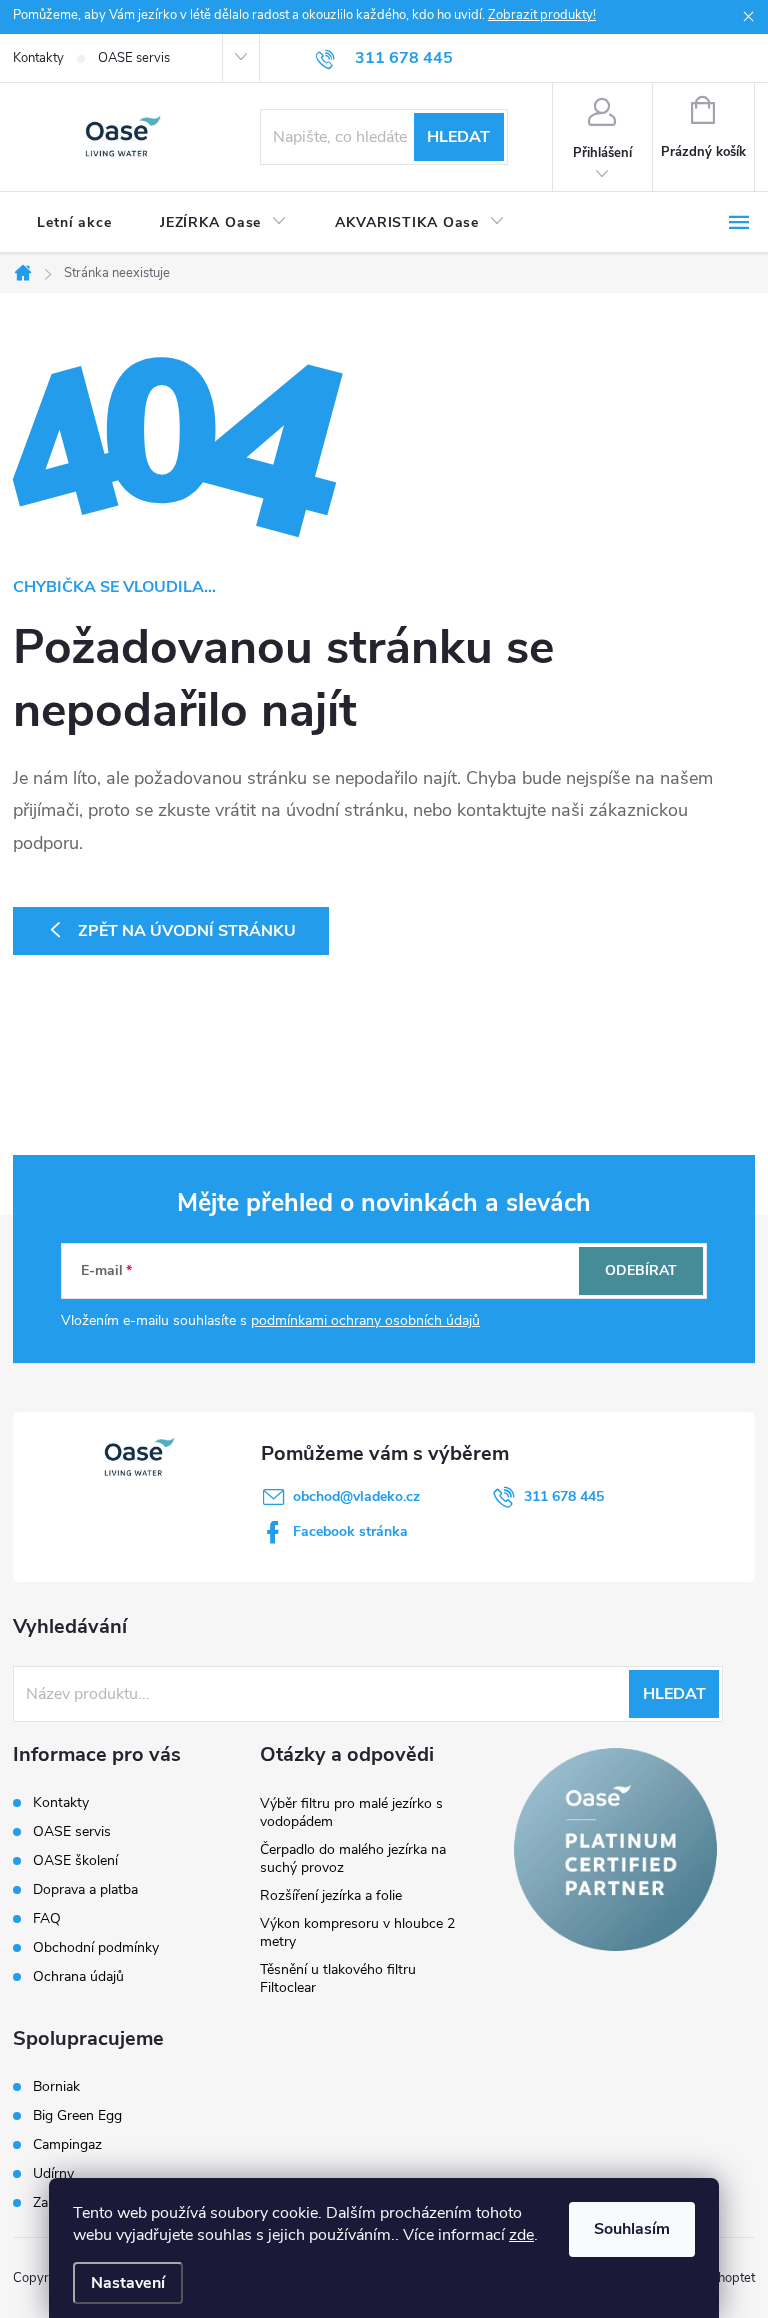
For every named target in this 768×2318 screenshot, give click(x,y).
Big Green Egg (77, 2116)
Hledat (458, 137)
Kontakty (38, 58)
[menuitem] (74, 223)
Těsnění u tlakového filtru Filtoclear (338, 1978)
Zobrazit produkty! (542, 15)
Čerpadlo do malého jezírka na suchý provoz (353, 1858)
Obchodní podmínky (96, 1947)
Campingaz (67, 2145)
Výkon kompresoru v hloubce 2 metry (357, 1932)
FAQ (47, 1918)
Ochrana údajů (78, 1976)
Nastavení (128, 2283)
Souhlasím (632, 2229)
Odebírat (641, 1270)
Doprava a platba (85, 1889)
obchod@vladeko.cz (356, 1496)
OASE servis (134, 58)
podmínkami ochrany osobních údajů (365, 1320)
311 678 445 (564, 1496)
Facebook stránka (350, 1531)
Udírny (53, 2174)
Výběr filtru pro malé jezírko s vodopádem (351, 1812)
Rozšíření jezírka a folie (331, 1895)
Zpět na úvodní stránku (187, 931)
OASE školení (75, 1860)
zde (521, 2235)
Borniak (56, 2087)
